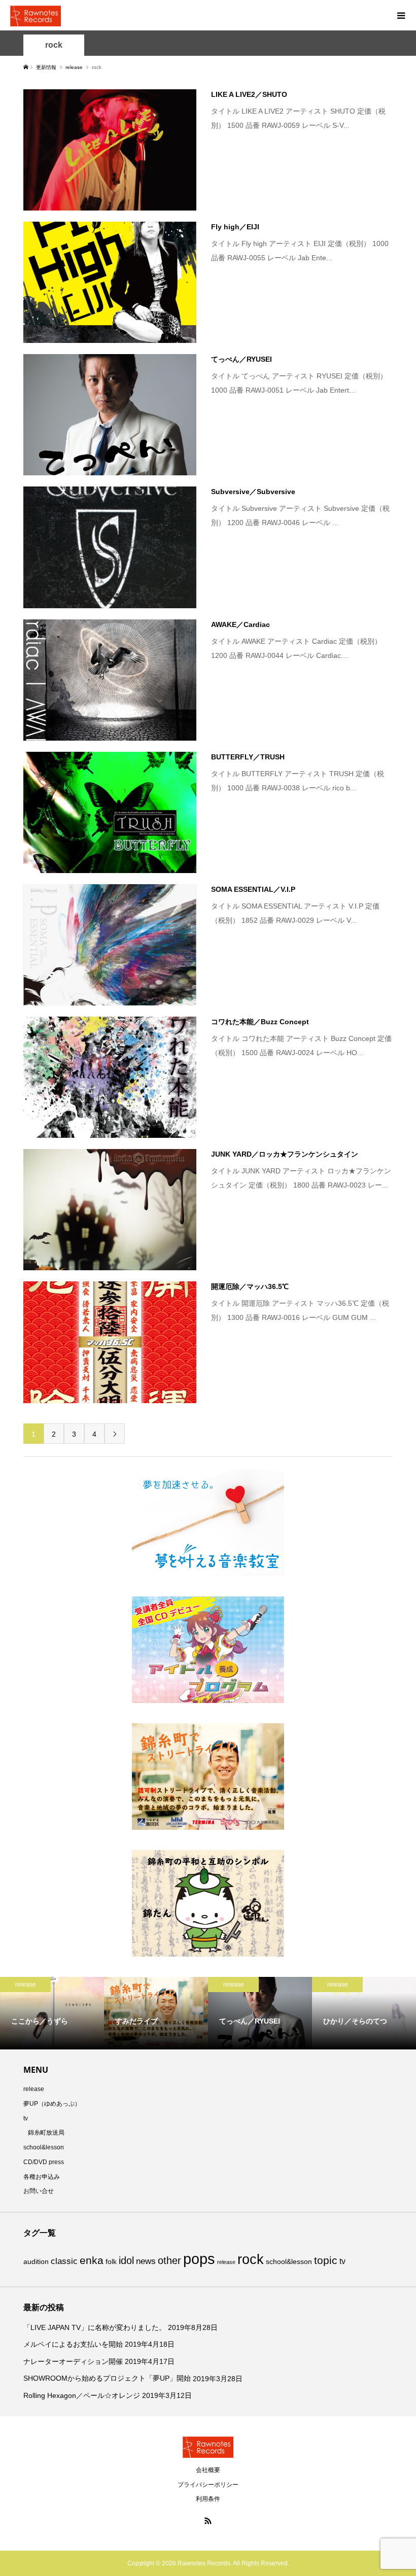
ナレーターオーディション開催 (73, 2361)
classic (64, 2261)
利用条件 (208, 2499)
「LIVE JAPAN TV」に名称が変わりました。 (95, 2327)
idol (126, 2260)
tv (26, 2118)
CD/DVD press (44, 2162)
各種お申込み (42, 2177)
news (146, 2261)
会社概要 (208, 2470)
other (169, 2260)
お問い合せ (39, 2191)
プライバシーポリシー (208, 2485)
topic (326, 2260)
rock (54, 45)
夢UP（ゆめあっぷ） (52, 2104)
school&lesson (44, 2147)
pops (199, 2259)
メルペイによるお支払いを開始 (73, 2344)
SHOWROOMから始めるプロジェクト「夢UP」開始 (107, 2378)
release (34, 2089)
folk (111, 2261)
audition (36, 2261)
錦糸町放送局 (46, 2133)
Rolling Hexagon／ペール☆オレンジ (82, 2395)
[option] (52, 2013)
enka (92, 2260)
